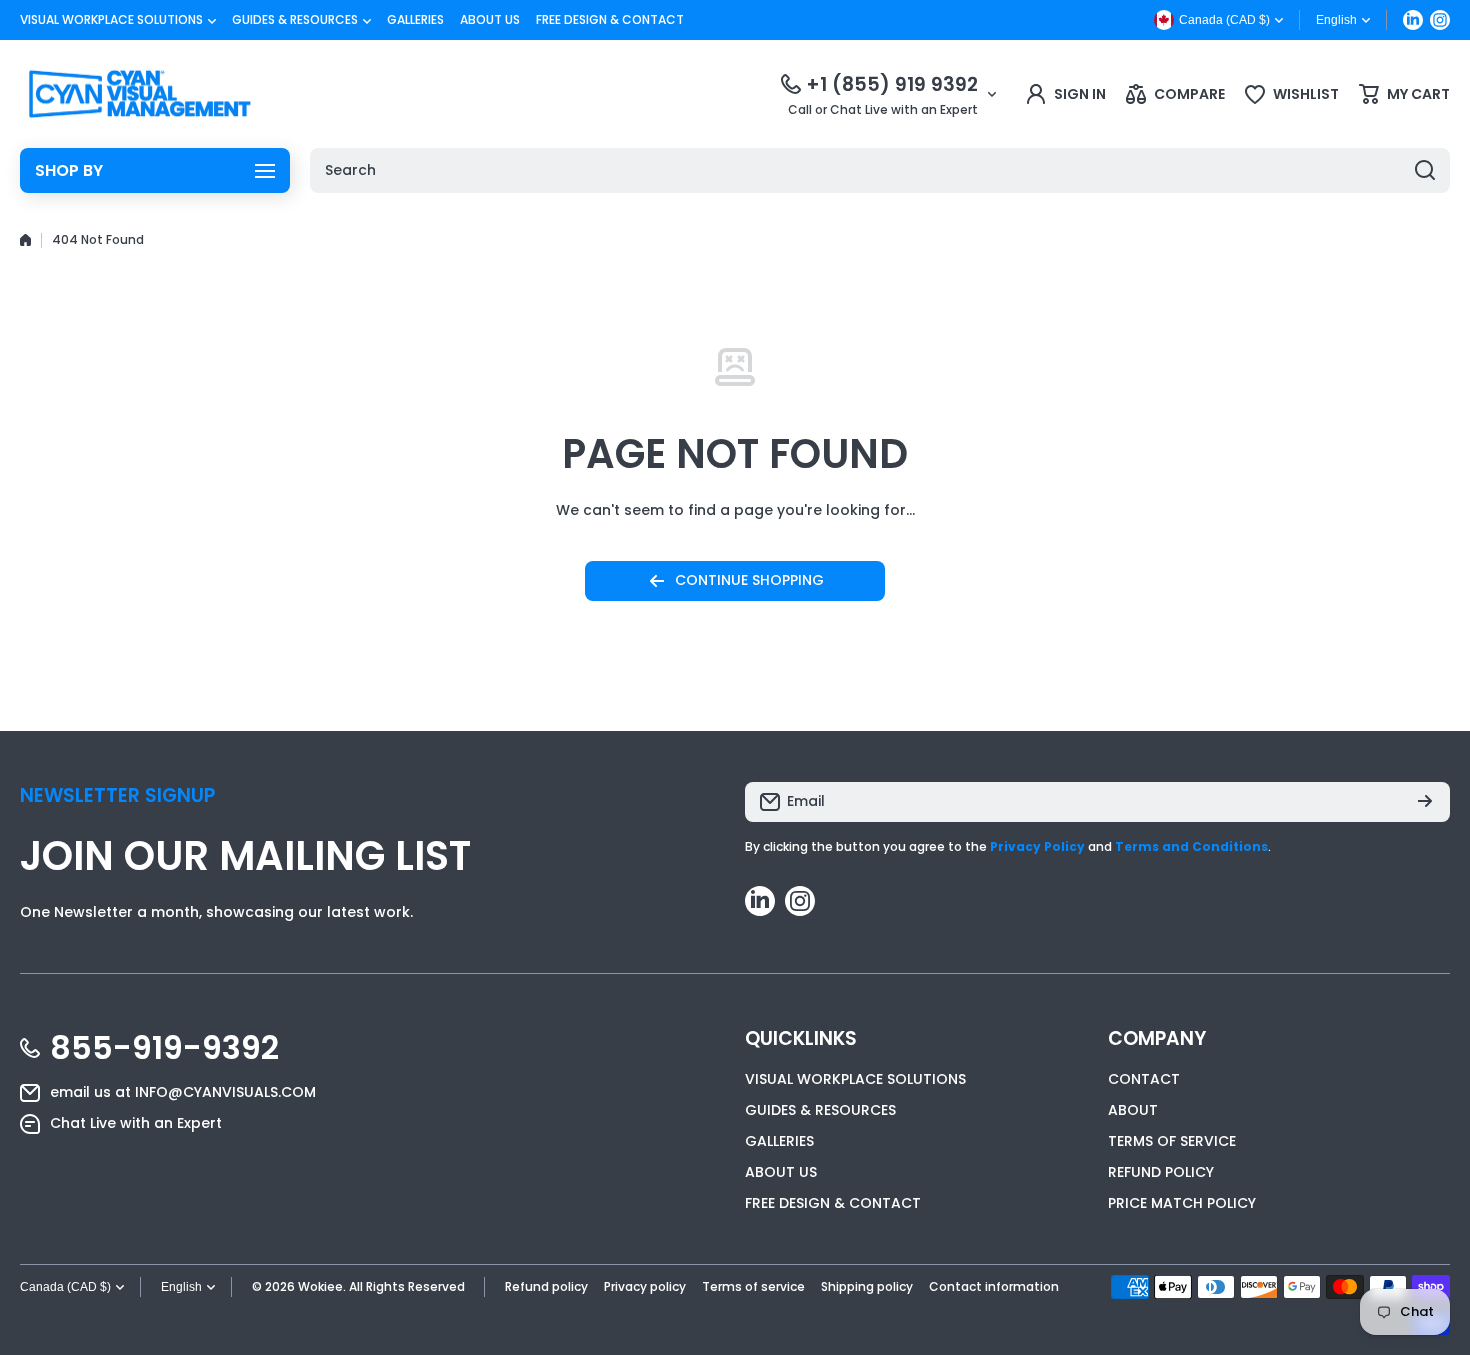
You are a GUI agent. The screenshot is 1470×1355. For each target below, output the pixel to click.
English (1336, 20)
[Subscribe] (1425, 802)
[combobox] (880, 170)
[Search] (1425, 170)
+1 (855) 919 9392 (892, 84)
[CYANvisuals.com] (140, 94)
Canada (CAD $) (65, 1287)
